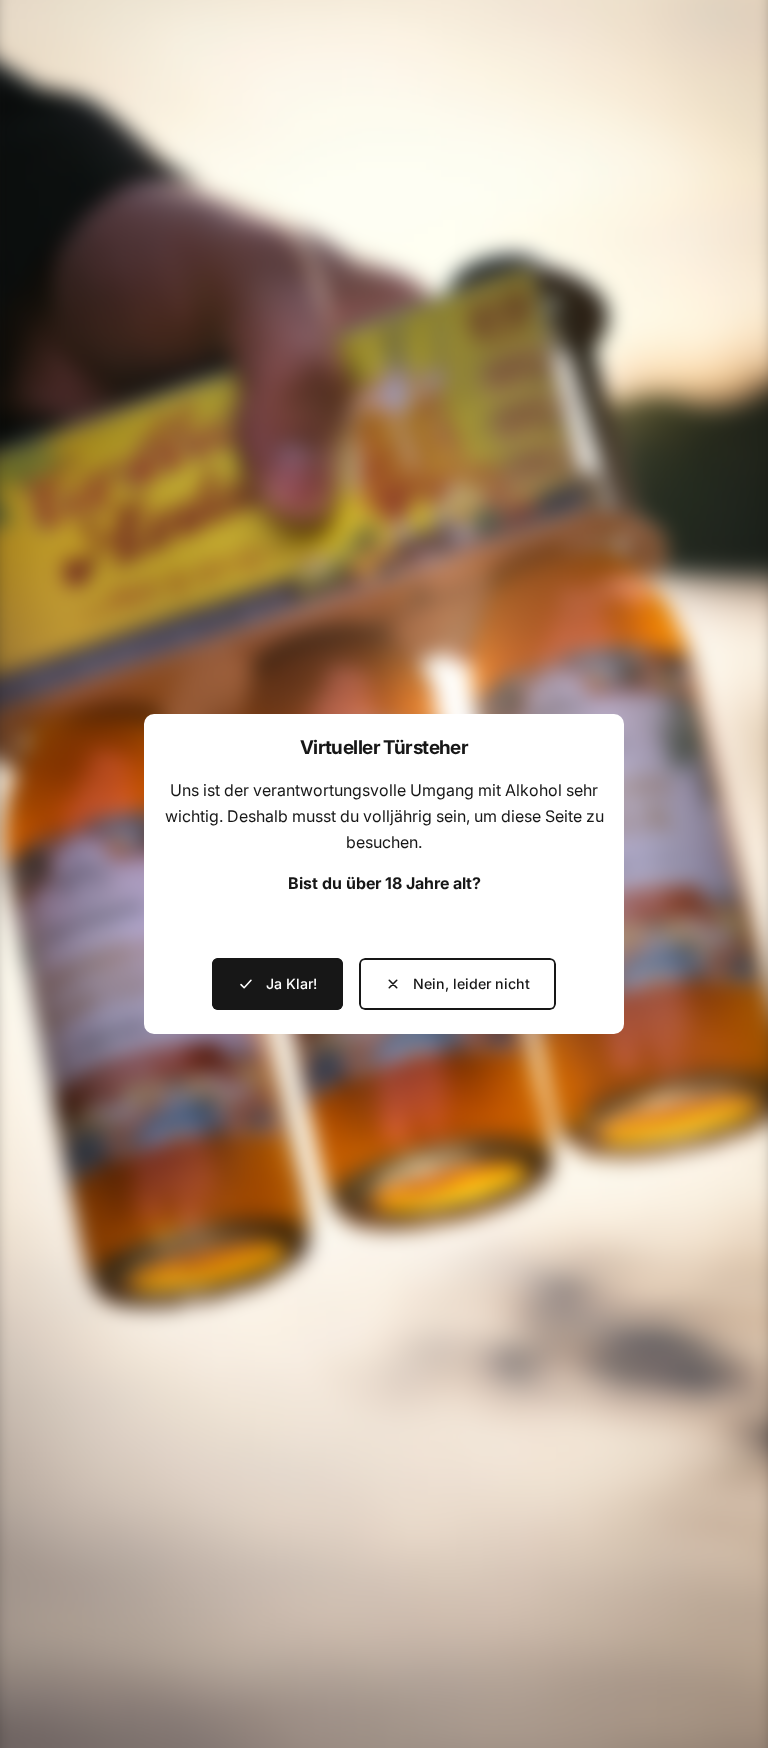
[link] (457, 984)
